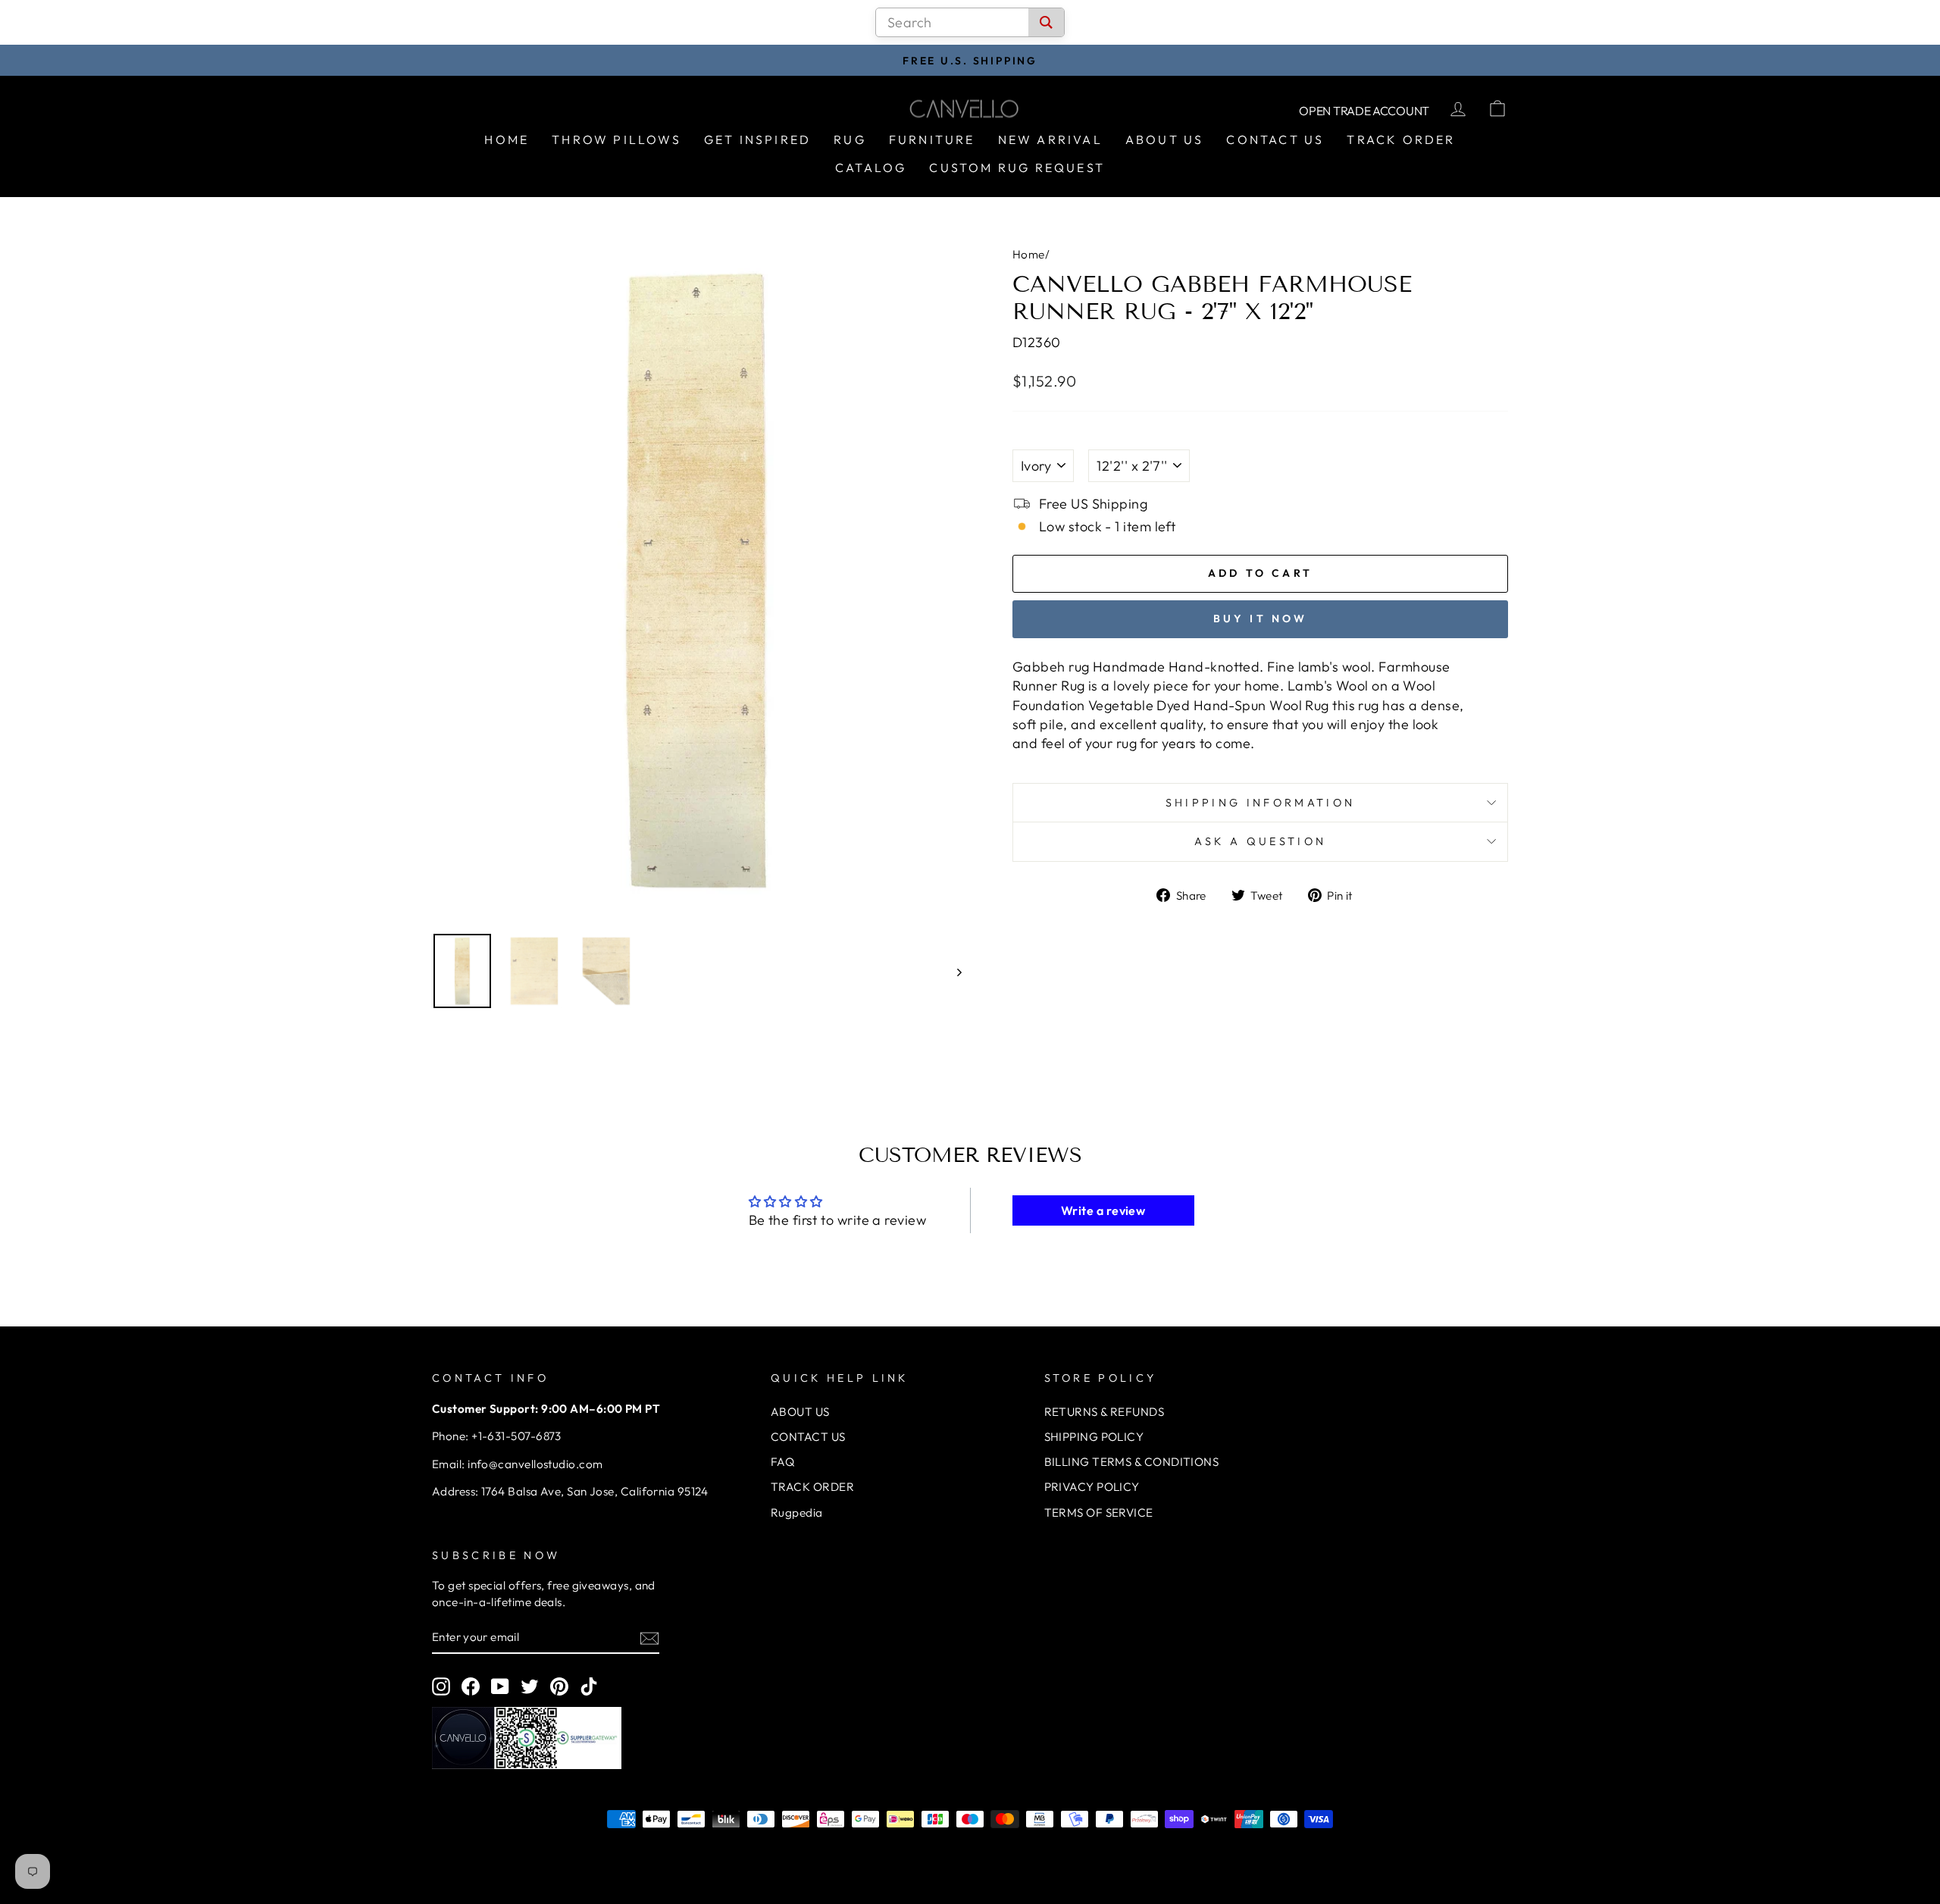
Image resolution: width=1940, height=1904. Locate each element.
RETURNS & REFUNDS (1105, 1412)
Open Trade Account (1364, 111)
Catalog (871, 168)
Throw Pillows (616, 139)
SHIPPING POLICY (1094, 1437)
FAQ (782, 1462)
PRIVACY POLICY (1092, 1487)
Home (507, 139)
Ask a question (1260, 841)
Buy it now (1261, 618)
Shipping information (1260, 803)
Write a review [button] (1103, 1210)
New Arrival (1050, 139)
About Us (1165, 139)
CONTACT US (808, 1437)
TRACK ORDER (812, 1487)
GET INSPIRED (757, 139)
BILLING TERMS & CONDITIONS (1132, 1462)
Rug (850, 139)
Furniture (932, 139)
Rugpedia (797, 1513)
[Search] (1046, 22)
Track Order (1401, 139)
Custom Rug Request (1017, 168)
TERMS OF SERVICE (1099, 1513)
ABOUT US (800, 1412)
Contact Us (1275, 139)
